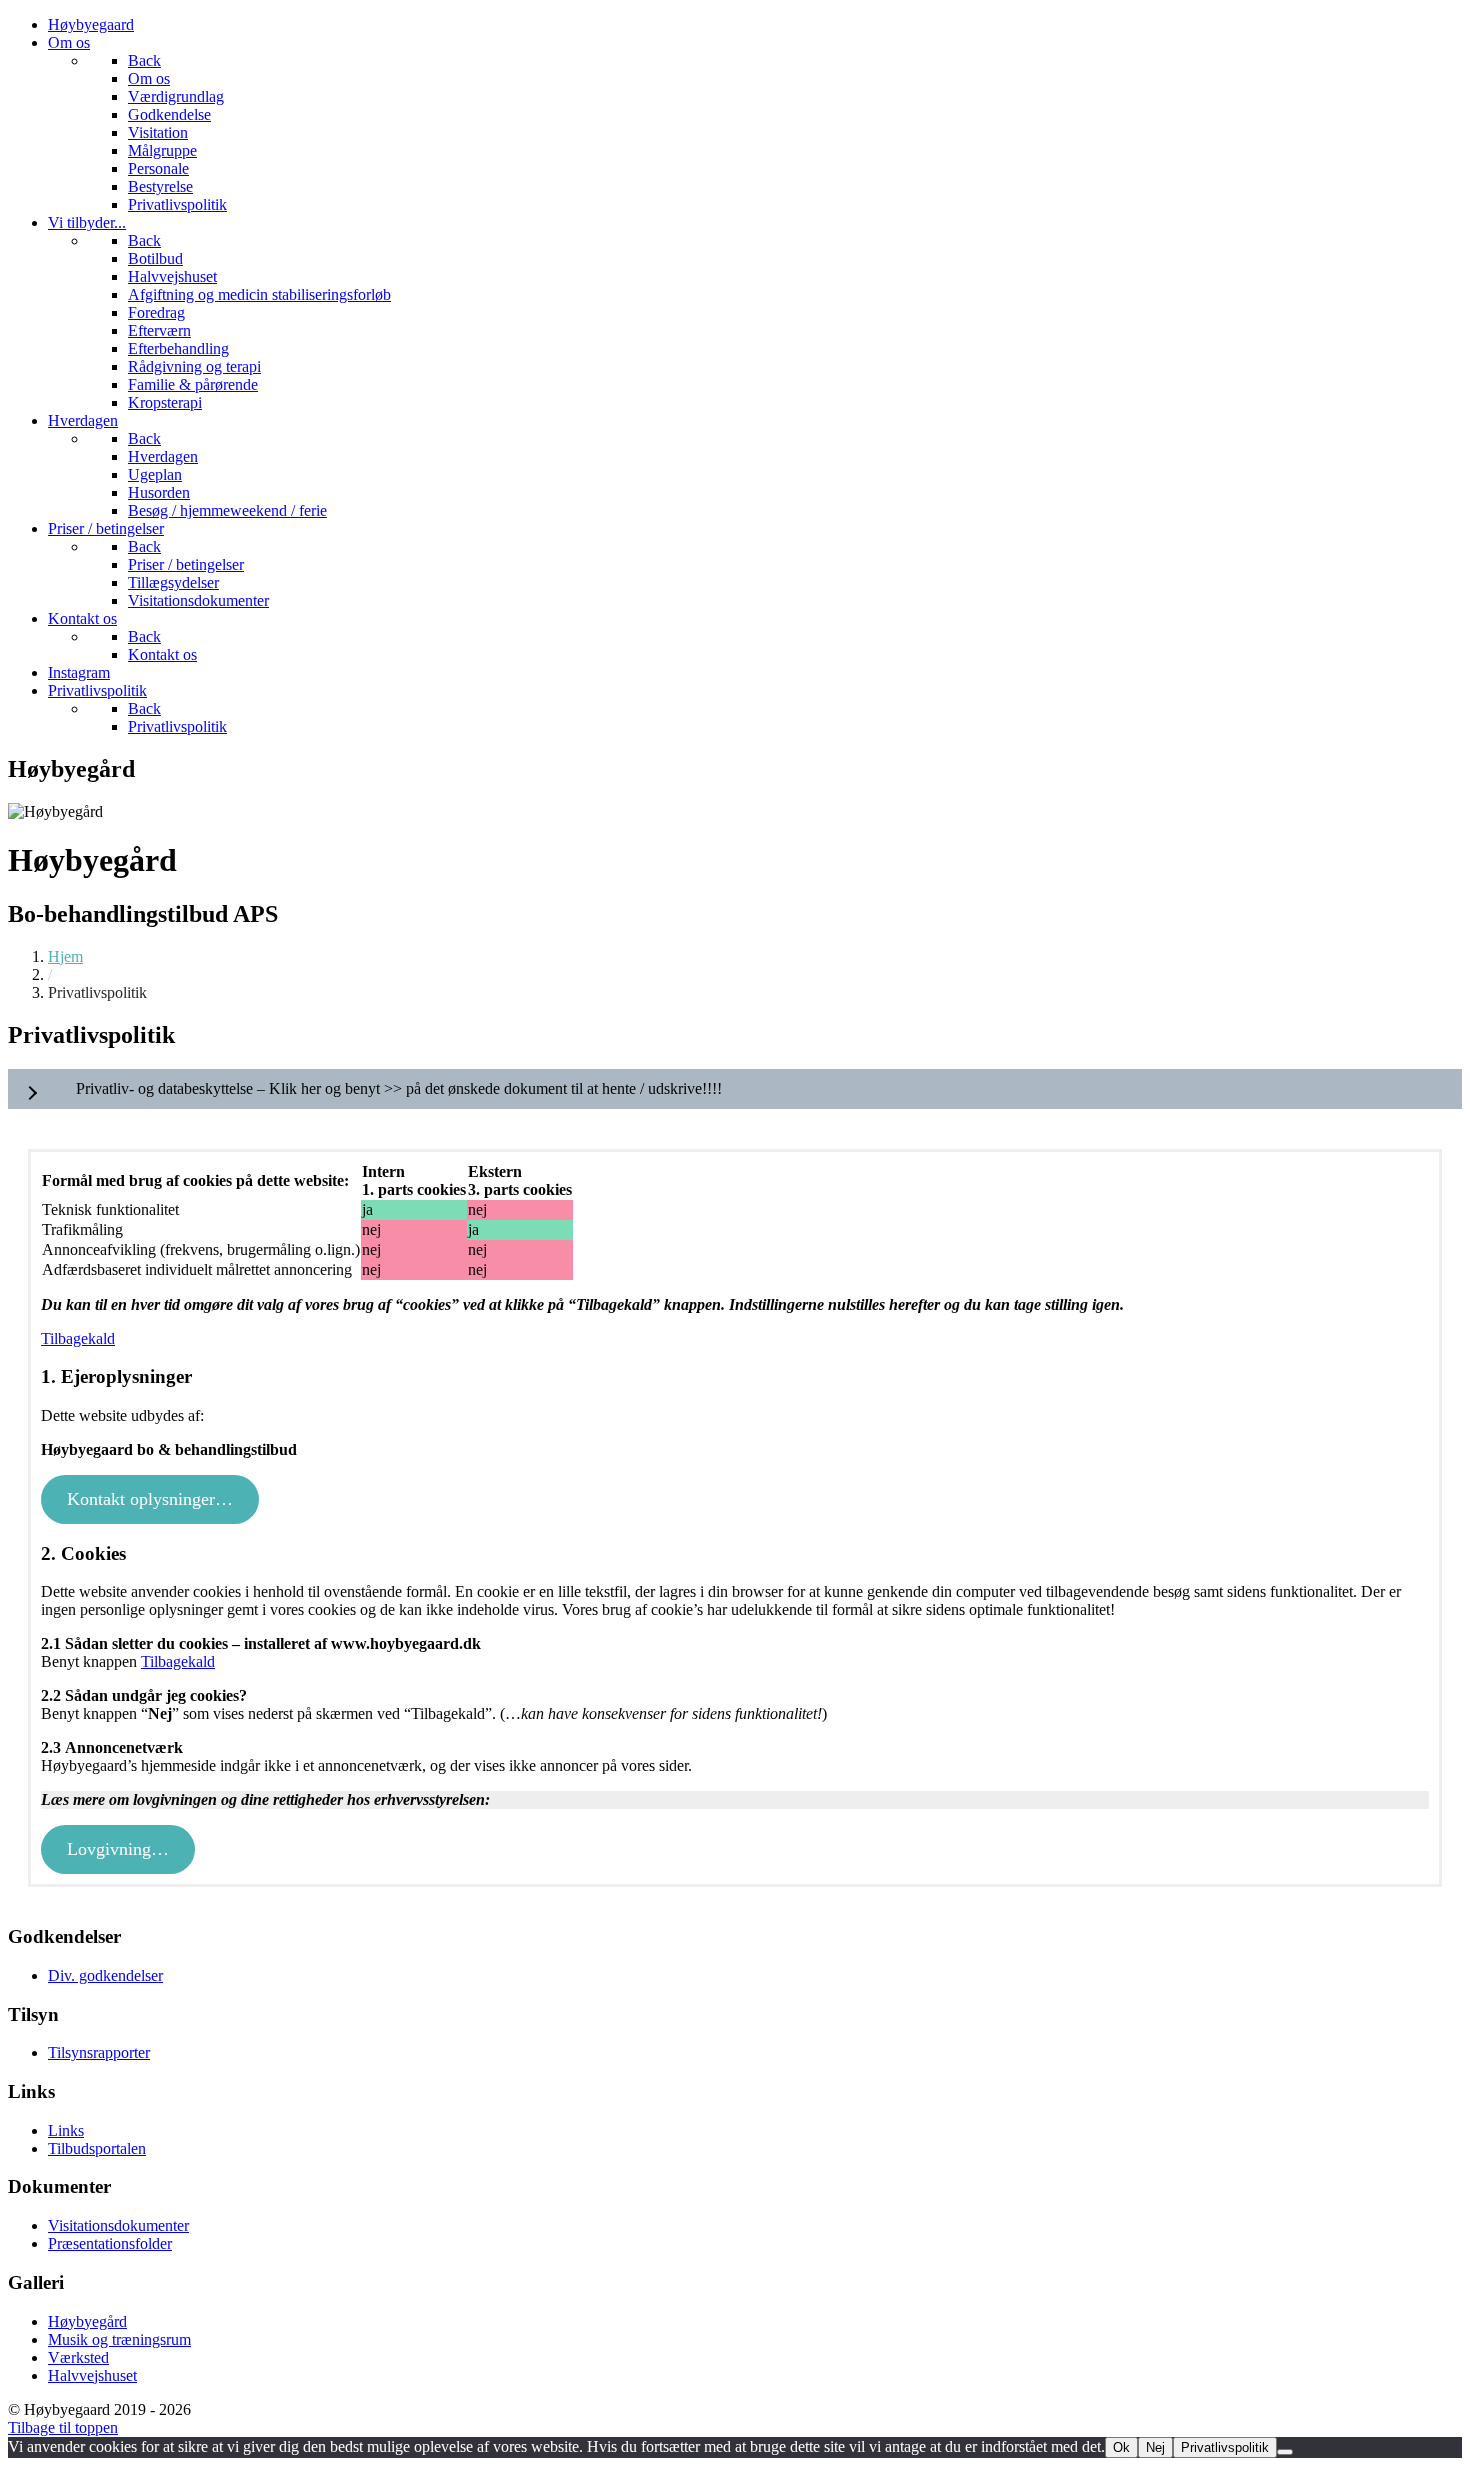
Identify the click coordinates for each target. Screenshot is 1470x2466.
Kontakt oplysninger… (150, 1499)
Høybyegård (87, 2321)
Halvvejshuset (92, 2375)
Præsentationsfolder (110, 2243)
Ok (1121, 2447)
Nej (1155, 2447)
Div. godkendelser (105, 1975)
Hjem (65, 956)
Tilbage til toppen (63, 2427)
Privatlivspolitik (1225, 2447)
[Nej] (1285, 2452)
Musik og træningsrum (119, 2339)
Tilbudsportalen (97, 2148)
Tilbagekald (78, 1338)
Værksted (78, 2357)
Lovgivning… (118, 1849)
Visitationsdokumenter (118, 2225)
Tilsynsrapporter (99, 2052)
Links (66, 2130)
